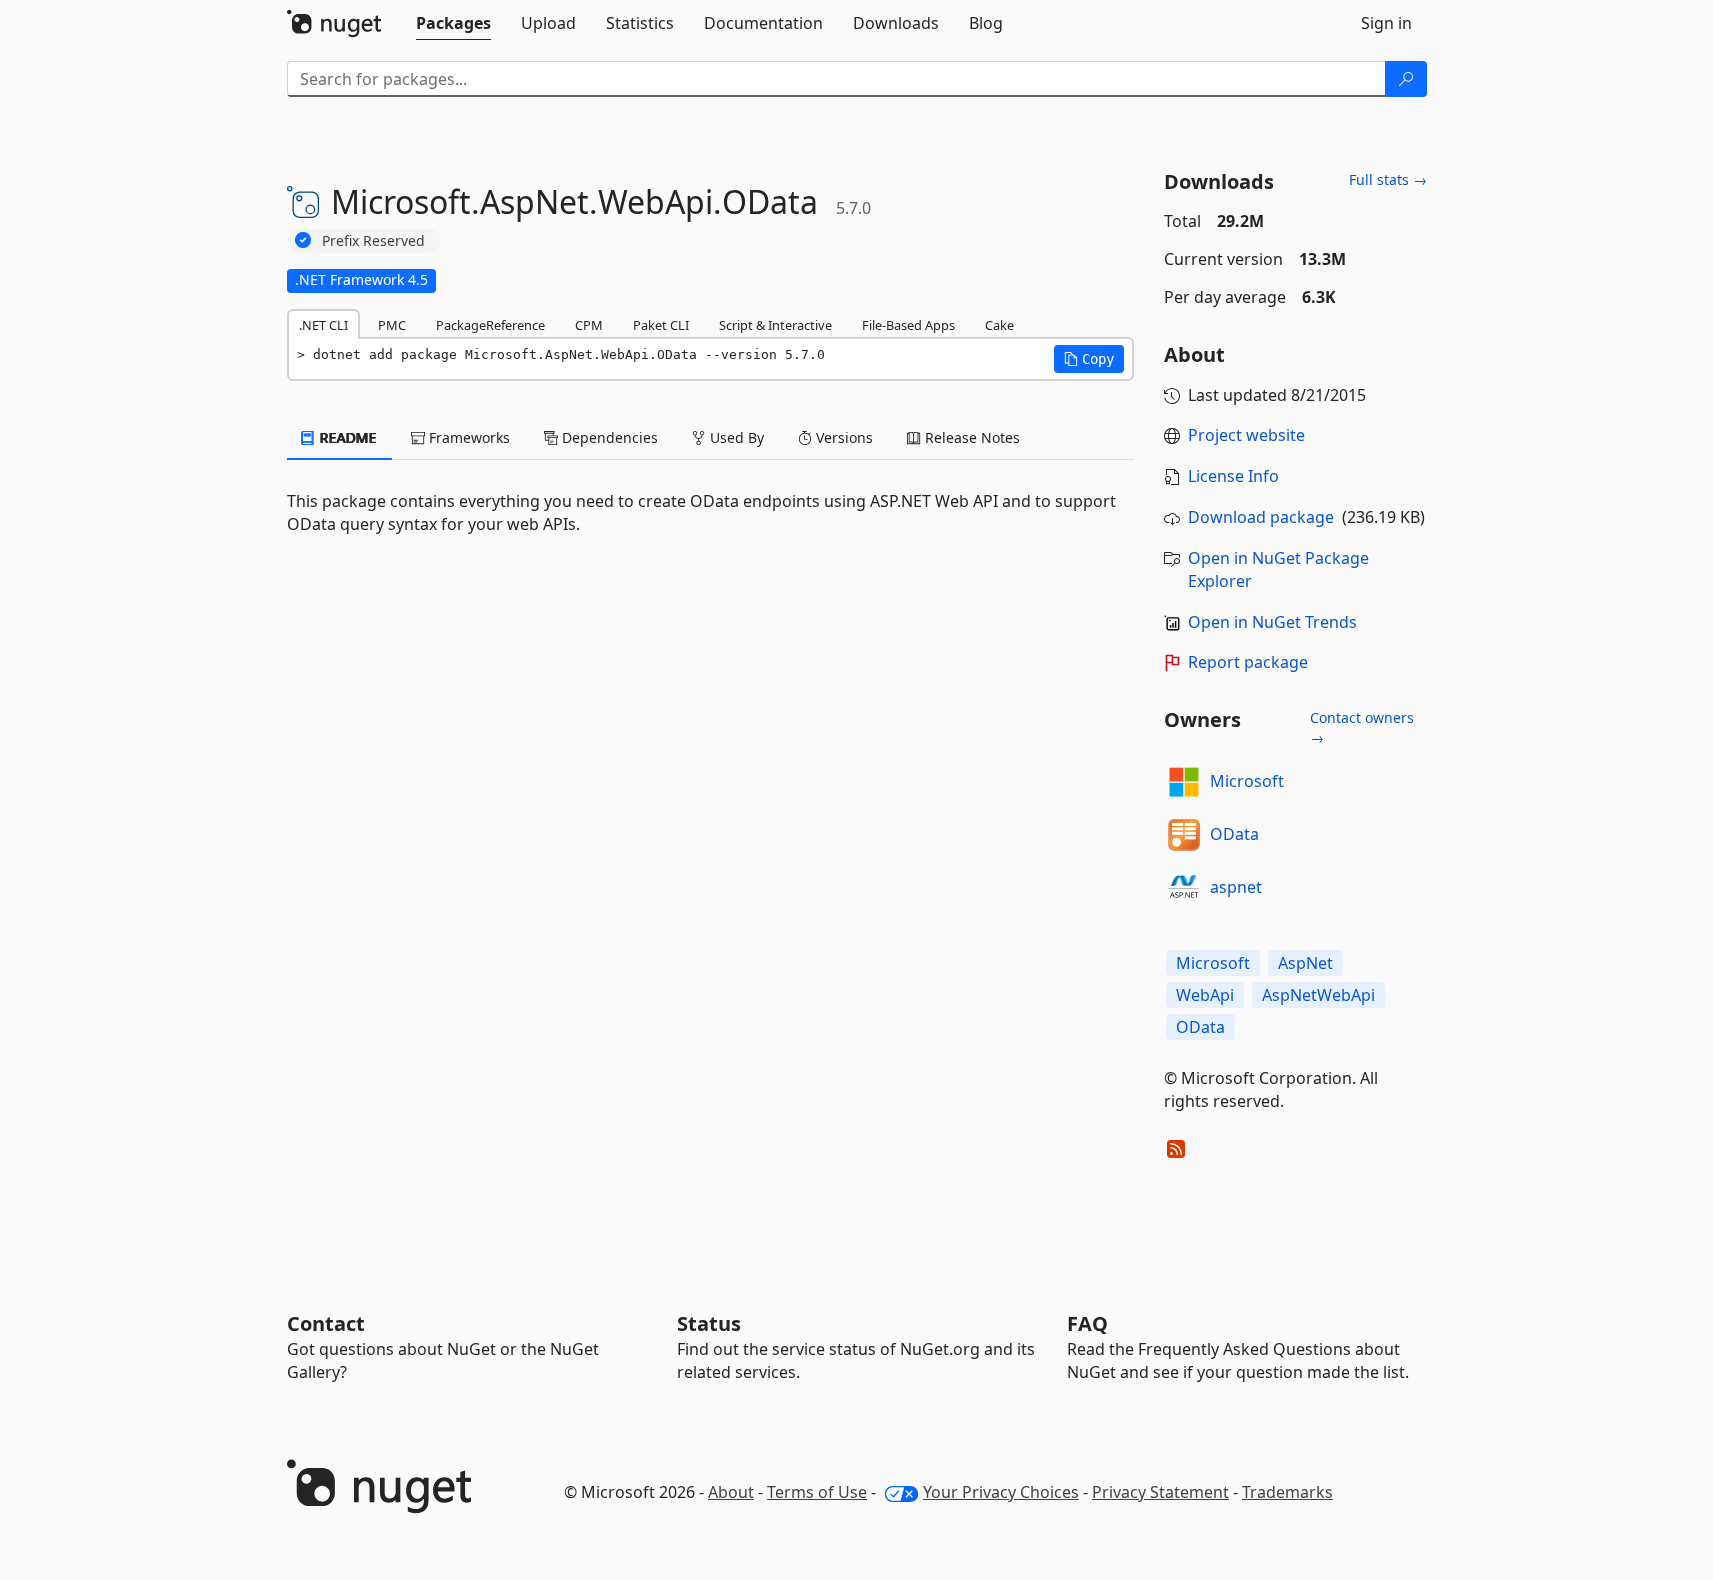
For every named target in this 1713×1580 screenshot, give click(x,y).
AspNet (1305, 963)
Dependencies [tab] (608, 437)
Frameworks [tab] (467, 437)
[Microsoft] (1184, 782)
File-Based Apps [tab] (908, 325)
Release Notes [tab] (970, 437)
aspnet (1236, 887)
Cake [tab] (999, 325)
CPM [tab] (589, 325)
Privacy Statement (1160, 1492)
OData (1234, 834)
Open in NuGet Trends (1272, 622)
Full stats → (1388, 179)
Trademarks (1287, 1492)
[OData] (1184, 835)
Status (709, 1323)
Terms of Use (817, 1492)
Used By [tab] (735, 437)
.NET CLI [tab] (323, 325)
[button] (1089, 359)
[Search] (1406, 79)
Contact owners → (1362, 727)
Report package (1248, 662)
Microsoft (1247, 781)
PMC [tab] (392, 325)
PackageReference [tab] (490, 325)
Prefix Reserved (373, 240)
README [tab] (346, 437)
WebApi (1205, 995)
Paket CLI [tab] (661, 325)
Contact (326, 1323)
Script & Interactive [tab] (775, 325)
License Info (1233, 476)
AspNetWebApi (1318, 995)
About (731, 1492)
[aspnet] (1184, 888)
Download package (1261, 517)
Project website (1246, 435)
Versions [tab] (842, 437)
